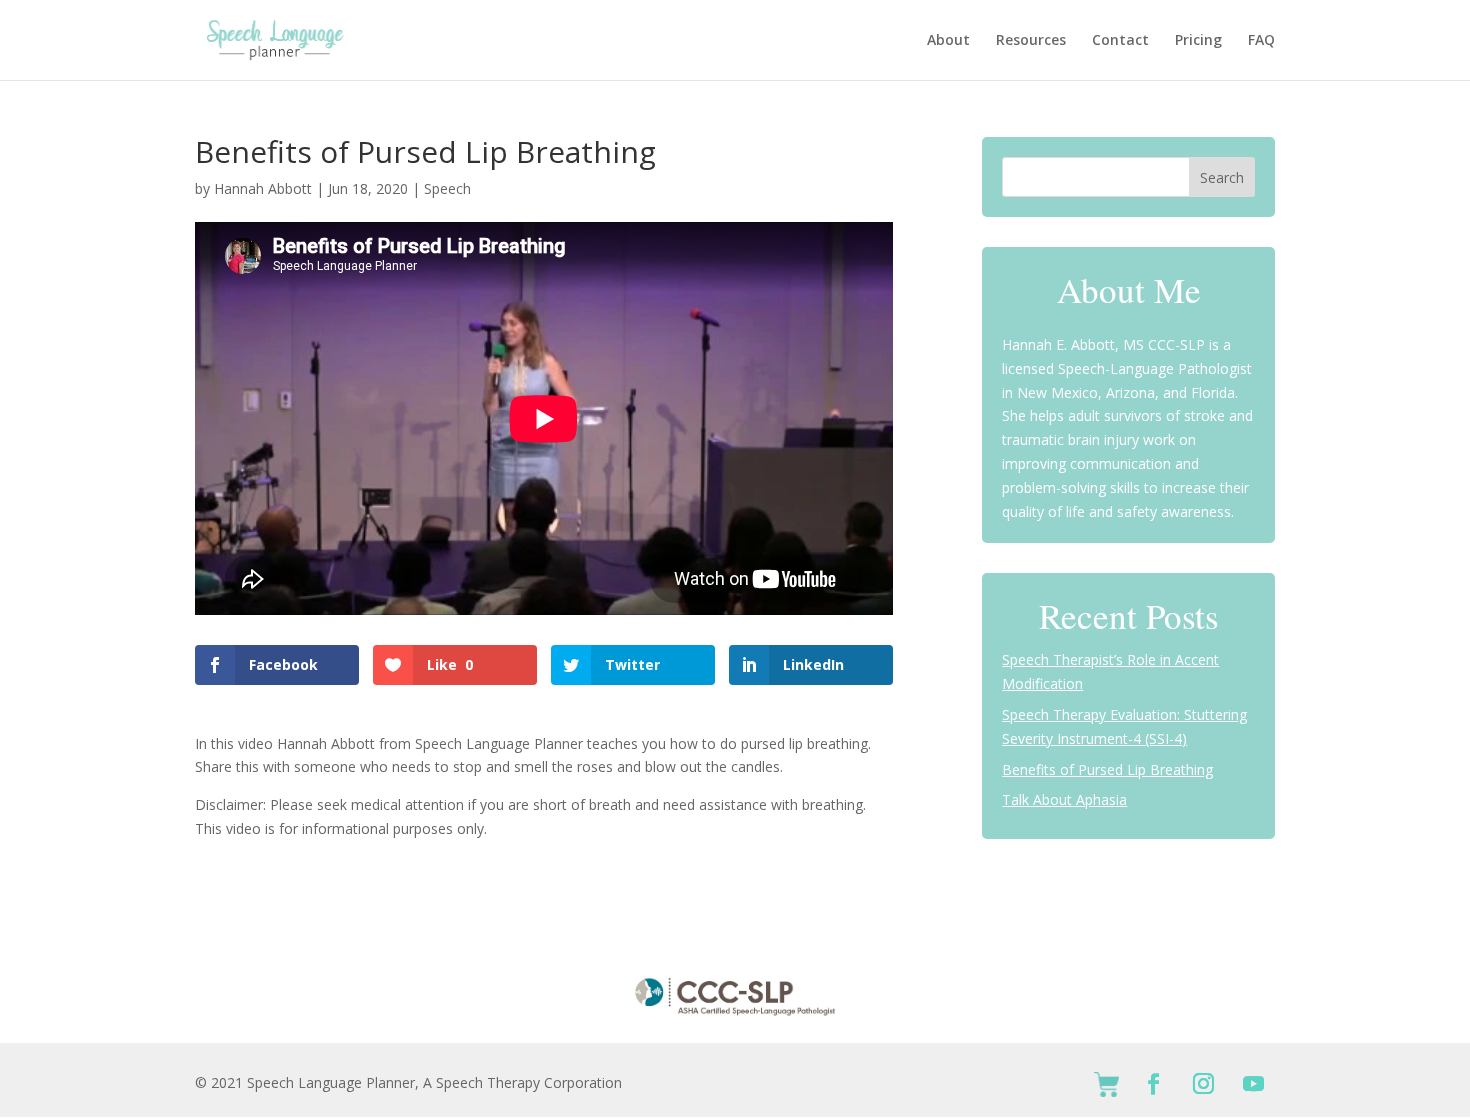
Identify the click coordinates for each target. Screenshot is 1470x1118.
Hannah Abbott (263, 188)
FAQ (1261, 41)
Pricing (1198, 41)
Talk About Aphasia (1064, 799)
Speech (447, 188)
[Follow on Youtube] (1254, 1084)
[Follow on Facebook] (1154, 1084)
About (948, 41)
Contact (1120, 41)
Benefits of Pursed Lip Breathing (1107, 769)
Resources (1031, 41)
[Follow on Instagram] (1204, 1084)
